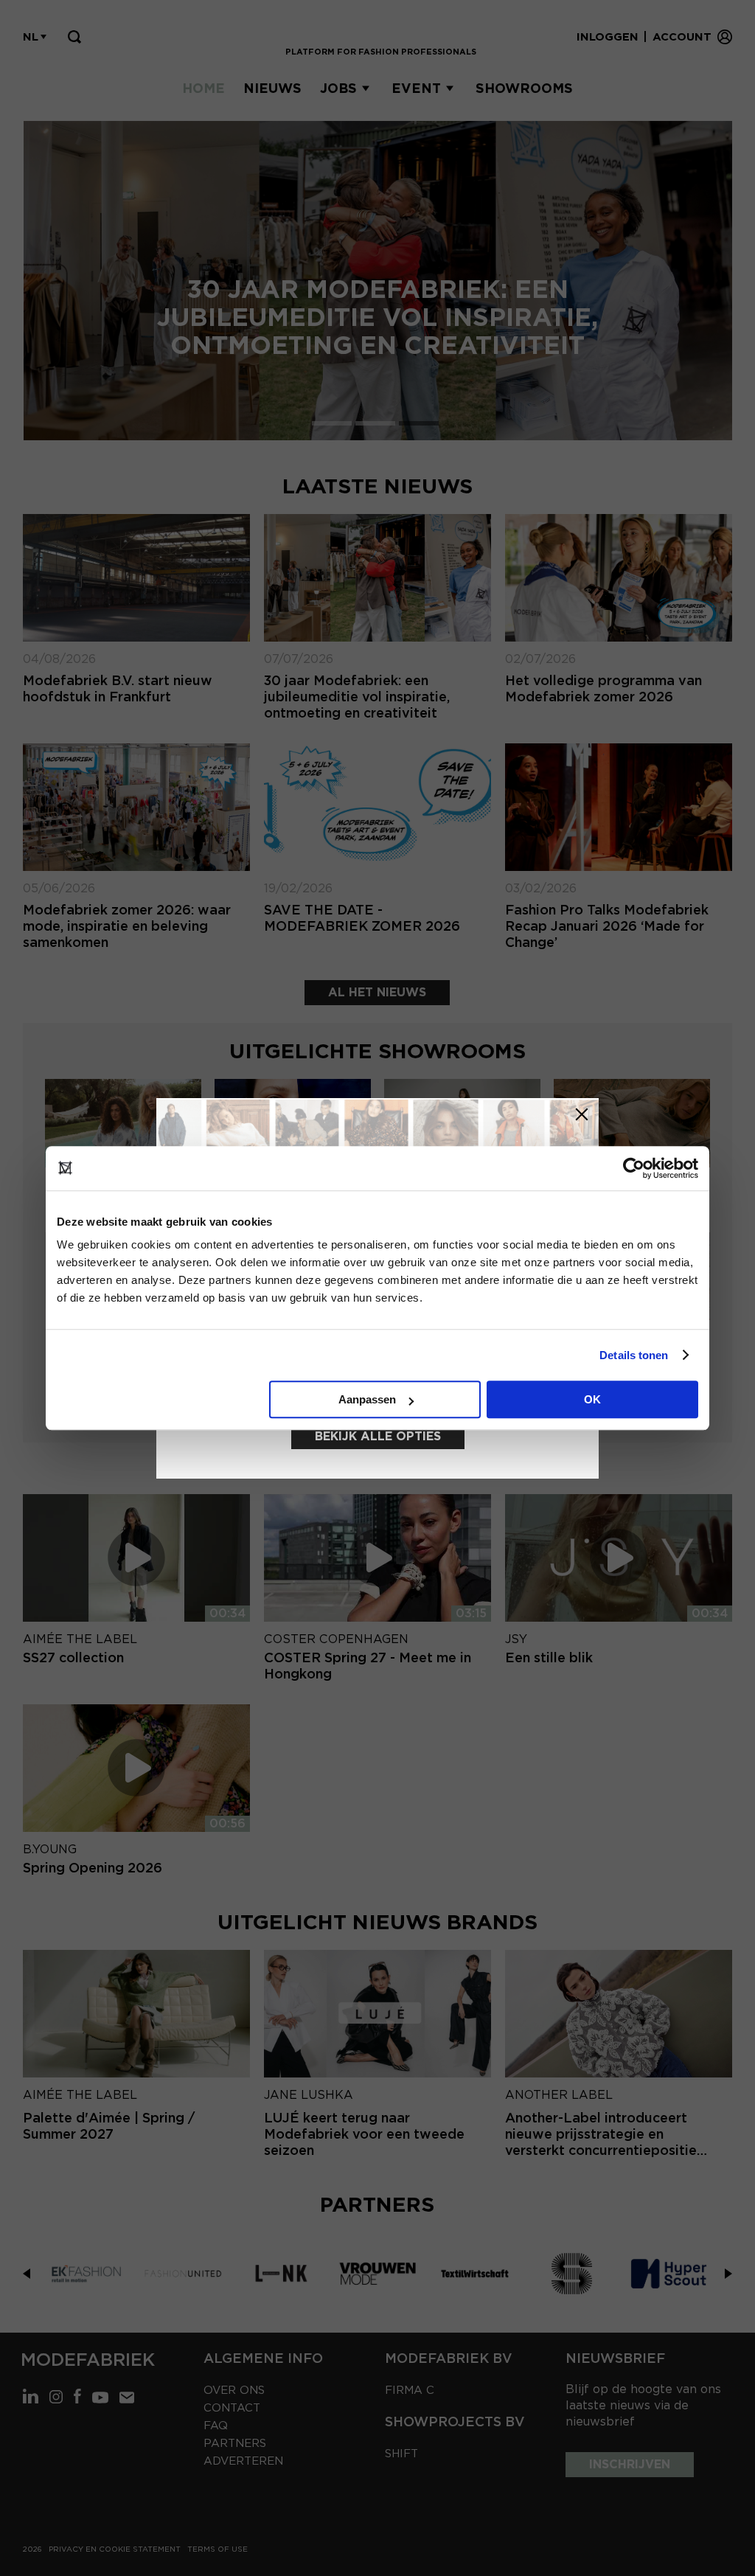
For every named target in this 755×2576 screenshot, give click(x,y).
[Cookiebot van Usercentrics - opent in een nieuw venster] (634, 1168)
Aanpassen (367, 1399)
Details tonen (634, 1355)
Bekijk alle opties (378, 1436)
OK (592, 1399)
